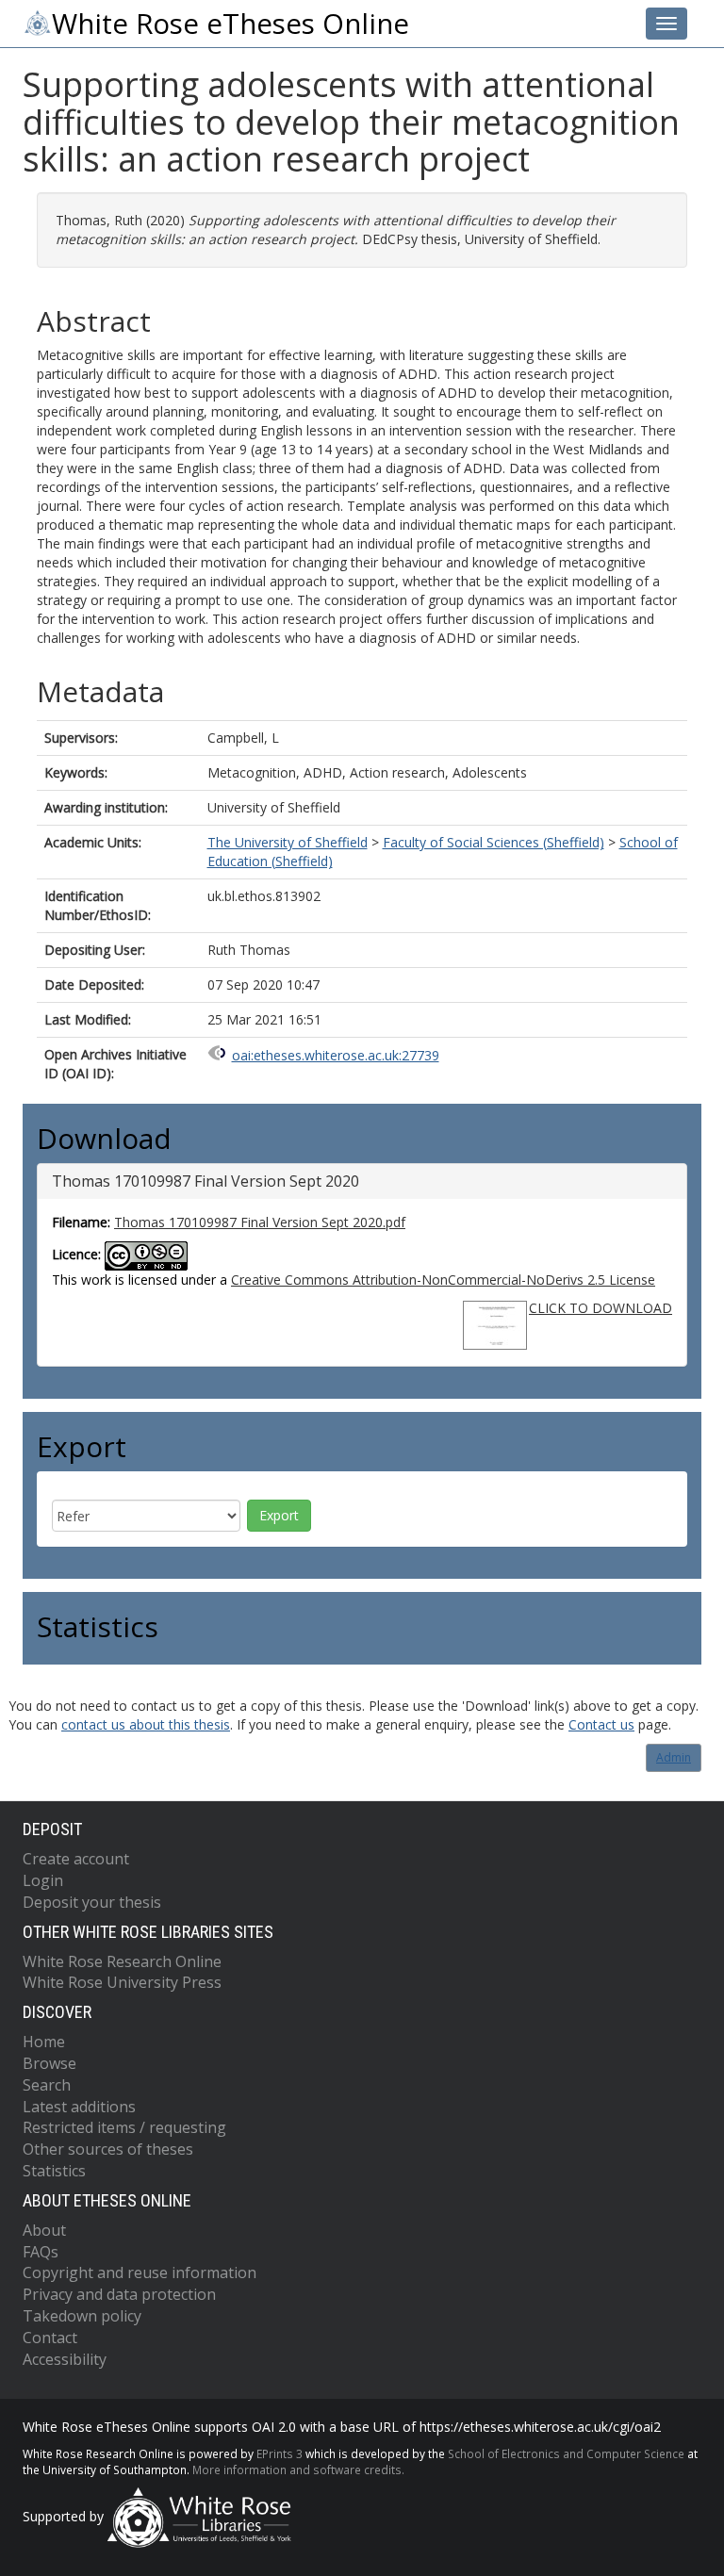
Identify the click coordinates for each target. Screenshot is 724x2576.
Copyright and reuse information (140, 2272)
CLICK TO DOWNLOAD (601, 1308)
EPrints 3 (280, 2453)
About (44, 2230)
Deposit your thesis (92, 1902)
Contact (50, 2338)
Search (47, 2085)
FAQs (41, 2252)
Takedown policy (82, 2316)
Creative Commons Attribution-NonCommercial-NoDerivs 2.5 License (443, 1280)
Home (44, 2042)
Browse (49, 2063)
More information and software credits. (298, 2469)
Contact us (601, 1724)
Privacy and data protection (119, 2294)
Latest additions (79, 2107)
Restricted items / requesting (124, 2127)
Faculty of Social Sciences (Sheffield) (494, 842)
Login (43, 1880)
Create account (76, 1859)
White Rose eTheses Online (230, 24)
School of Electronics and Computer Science (566, 2453)
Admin (674, 1757)
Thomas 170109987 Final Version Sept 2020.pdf (260, 1222)
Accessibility (65, 2359)
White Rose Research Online (122, 1961)
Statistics (54, 2171)
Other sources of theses (108, 2149)
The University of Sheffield (288, 842)
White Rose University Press (122, 1982)
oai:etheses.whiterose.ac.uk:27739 (336, 1055)
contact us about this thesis (146, 1724)
